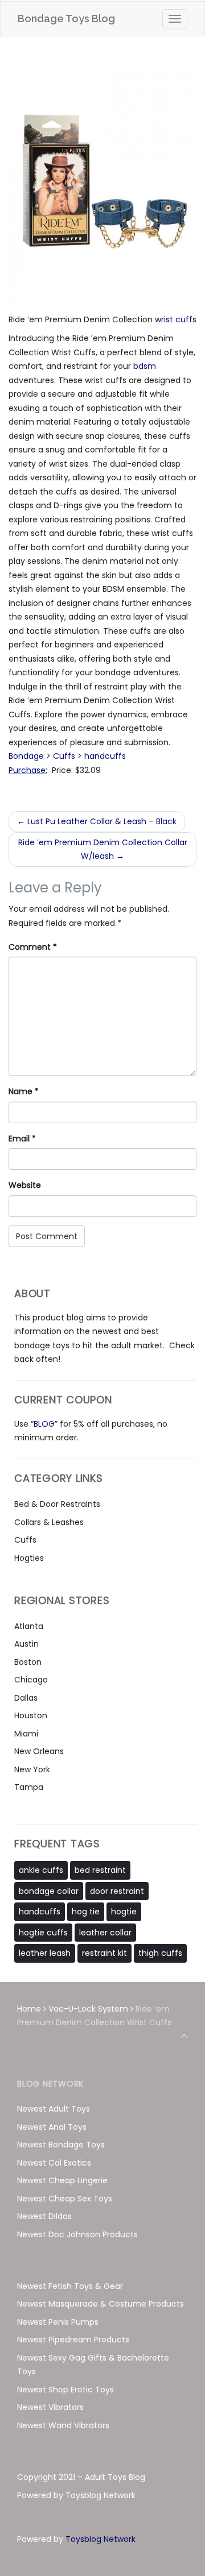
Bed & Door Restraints (57, 1504)
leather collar (105, 1933)
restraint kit (104, 1953)
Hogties (29, 1558)
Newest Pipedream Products (73, 2340)
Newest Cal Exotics (54, 2163)
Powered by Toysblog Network (76, 2495)
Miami (26, 1734)
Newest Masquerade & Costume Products (101, 2304)
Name (24, 1091)
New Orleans (39, 1751)
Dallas (26, 1698)
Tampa (29, 1787)
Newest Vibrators (50, 2407)
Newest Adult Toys (54, 2109)
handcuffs (105, 756)
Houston (31, 1715)
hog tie (86, 1912)
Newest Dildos (44, 2216)
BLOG (44, 1424)
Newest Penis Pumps (58, 2322)
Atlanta (29, 1626)
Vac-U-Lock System (88, 2009)
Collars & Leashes (49, 1522)
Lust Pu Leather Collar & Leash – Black (97, 821)
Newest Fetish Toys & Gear (70, 2286)
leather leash (45, 1953)
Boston (28, 1662)
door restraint (117, 1891)
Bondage (26, 756)
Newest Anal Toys (52, 2127)
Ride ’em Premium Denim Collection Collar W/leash (103, 849)
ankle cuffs (41, 1870)
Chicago (31, 1680)
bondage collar (49, 1891)
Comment (33, 947)
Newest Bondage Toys (61, 2145)
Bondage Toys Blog (66, 18)
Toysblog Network (101, 2539)
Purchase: (28, 770)
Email (22, 1139)
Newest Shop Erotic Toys (65, 2390)
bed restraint (100, 1870)
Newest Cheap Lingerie (62, 2180)
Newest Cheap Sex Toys (65, 2199)
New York (32, 1769)
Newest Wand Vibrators (63, 2425)
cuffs (186, 319)
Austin (26, 1644)
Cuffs (64, 756)
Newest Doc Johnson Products (77, 2234)
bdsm (145, 366)
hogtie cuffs (43, 1933)
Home (29, 2009)
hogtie (124, 1912)
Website (25, 1185)
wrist (165, 319)
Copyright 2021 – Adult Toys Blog (81, 2477)
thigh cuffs (160, 1953)
